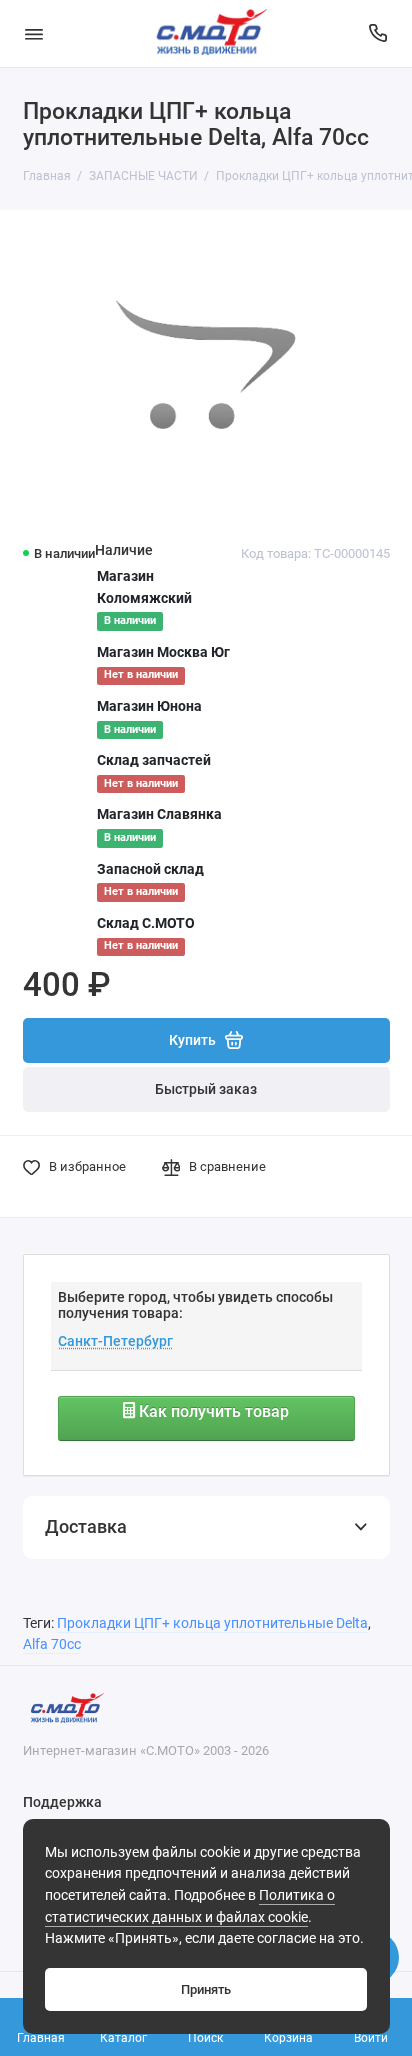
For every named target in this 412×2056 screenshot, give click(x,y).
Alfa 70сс (52, 1644)
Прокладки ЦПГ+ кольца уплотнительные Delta (212, 1623)
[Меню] (34, 33)
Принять (206, 1989)
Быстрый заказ (206, 1089)
